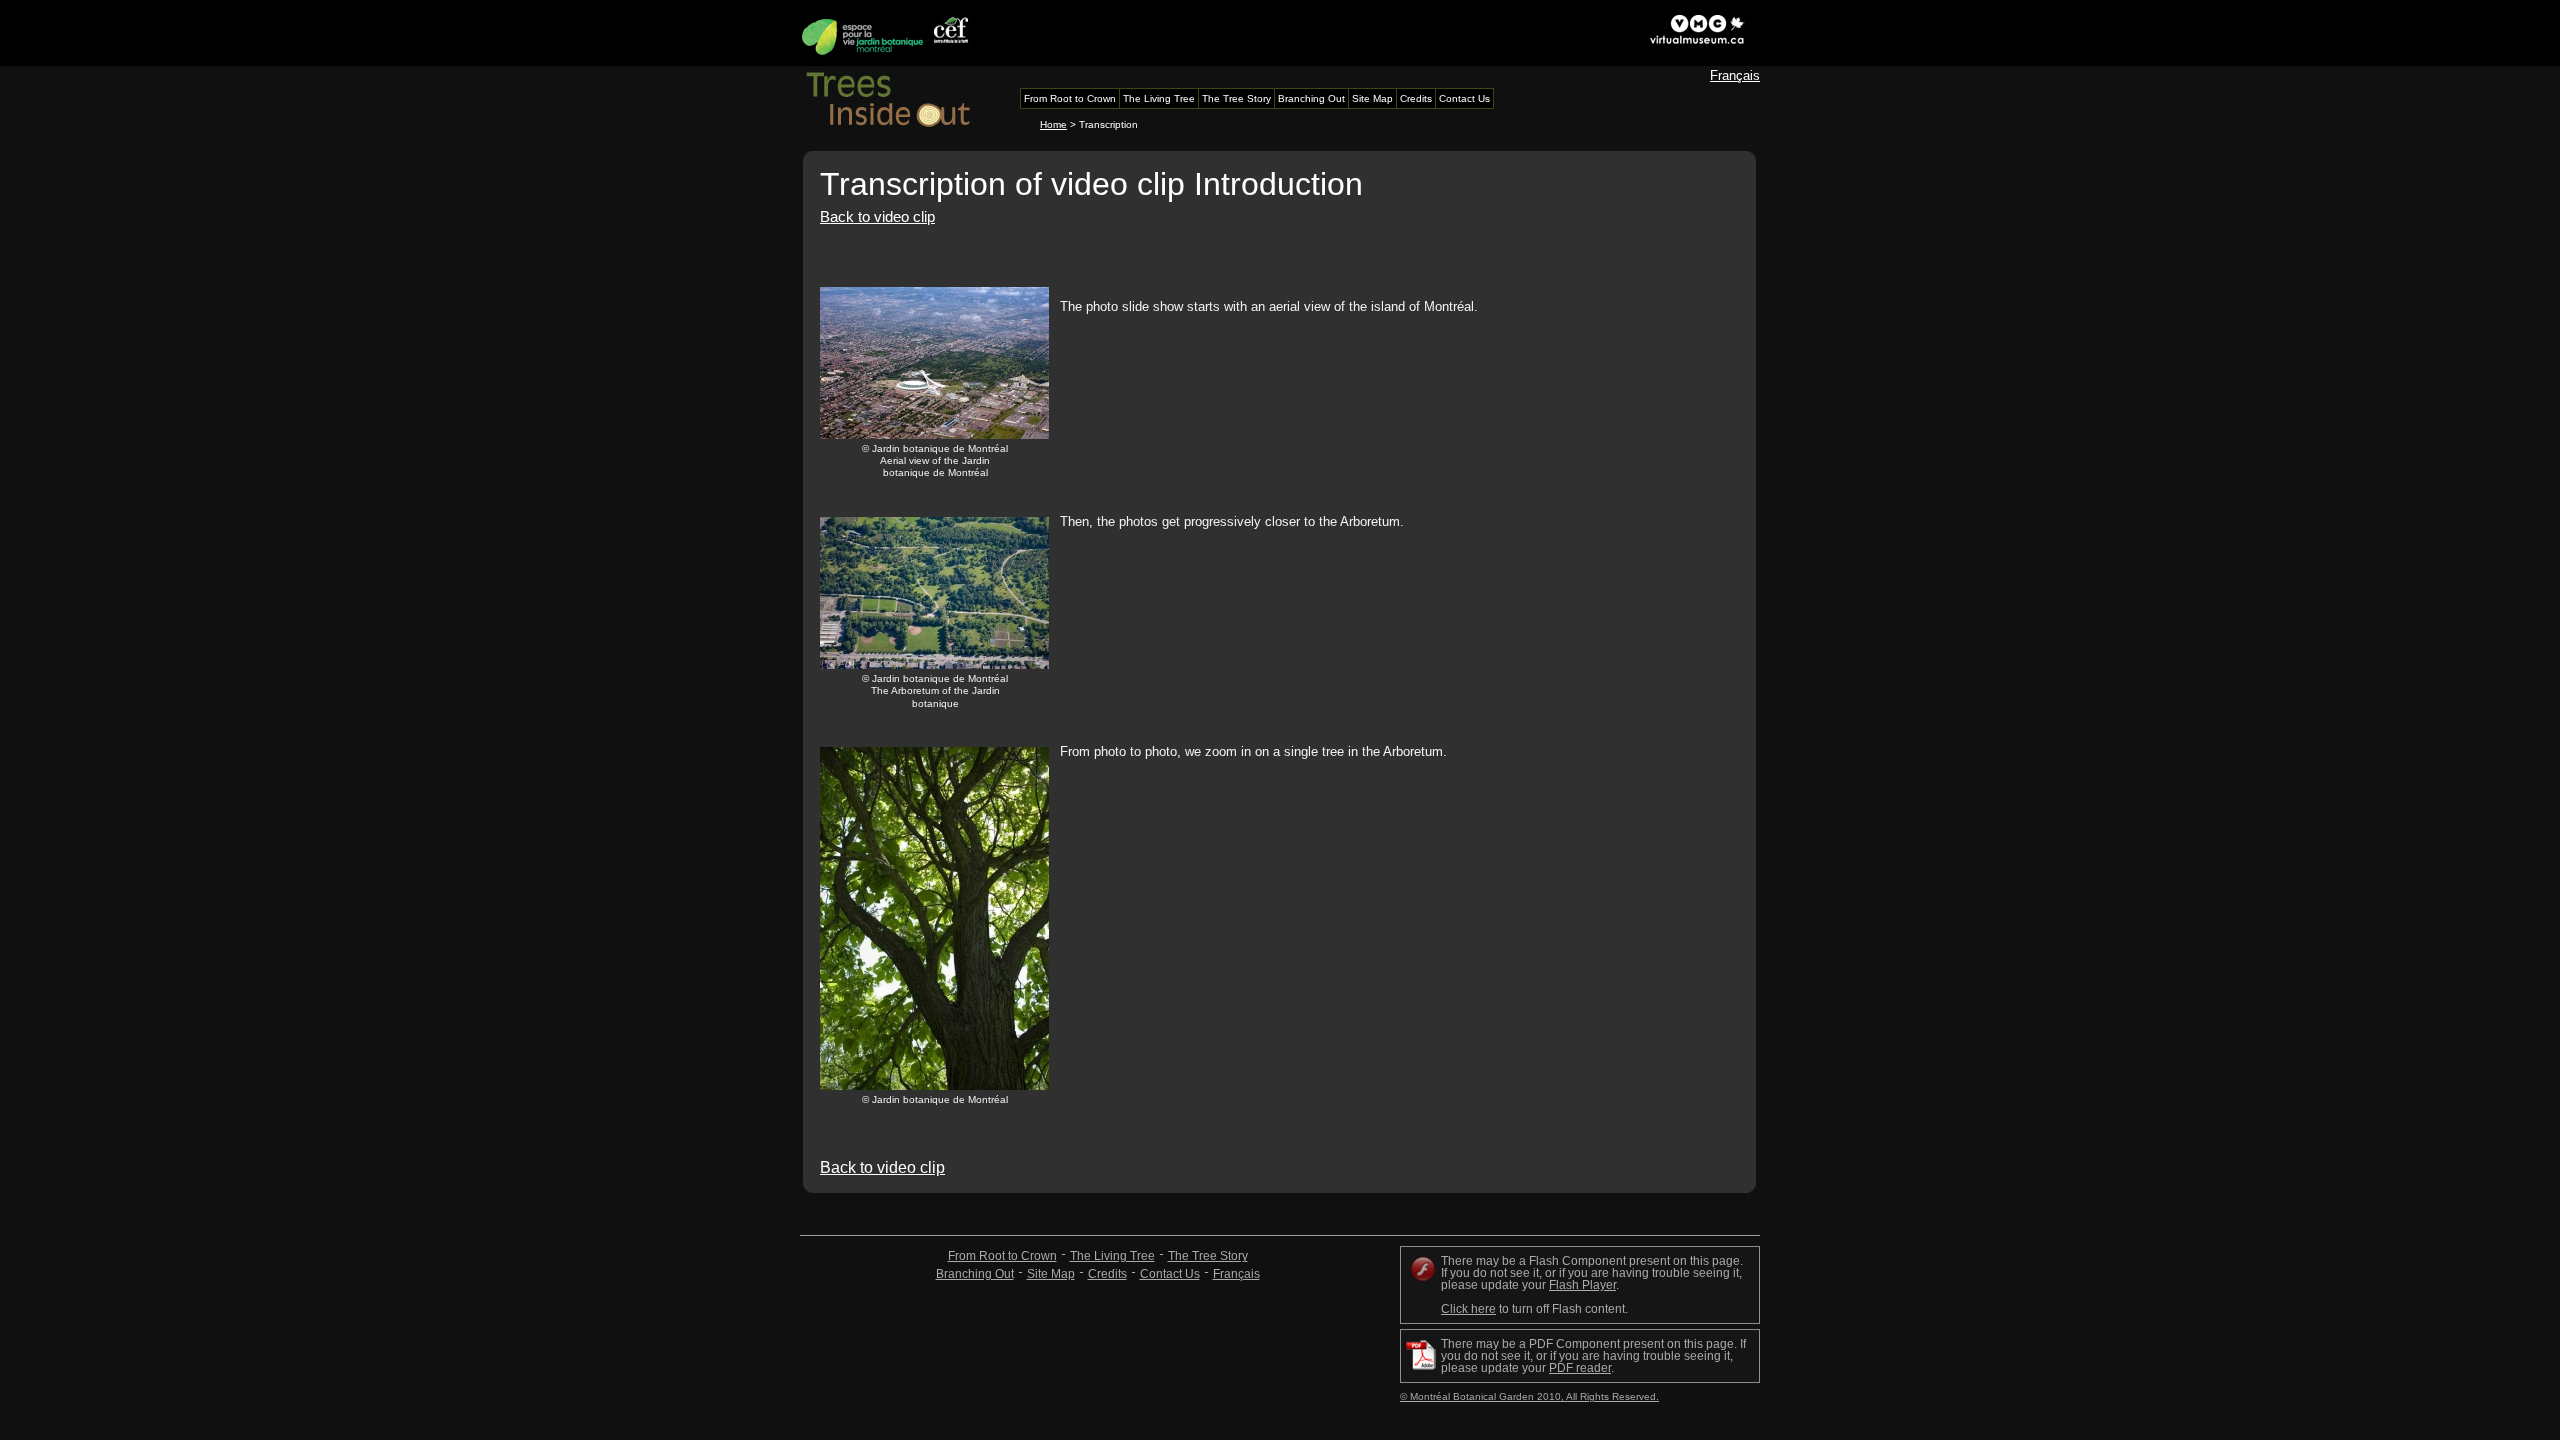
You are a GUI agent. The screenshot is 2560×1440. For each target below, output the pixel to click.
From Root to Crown (1002, 1256)
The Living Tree (1112, 1256)
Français (1735, 75)
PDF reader (1580, 1368)
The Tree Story (1208, 1256)
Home (1053, 124)
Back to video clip (877, 216)
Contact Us (1170, 1274)
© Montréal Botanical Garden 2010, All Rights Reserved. (1529, 1396)
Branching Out (975, 1274)
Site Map (1051, 1274)
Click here (1468, 1309)
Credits (1107, 1274)
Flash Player (1582, 1285)
